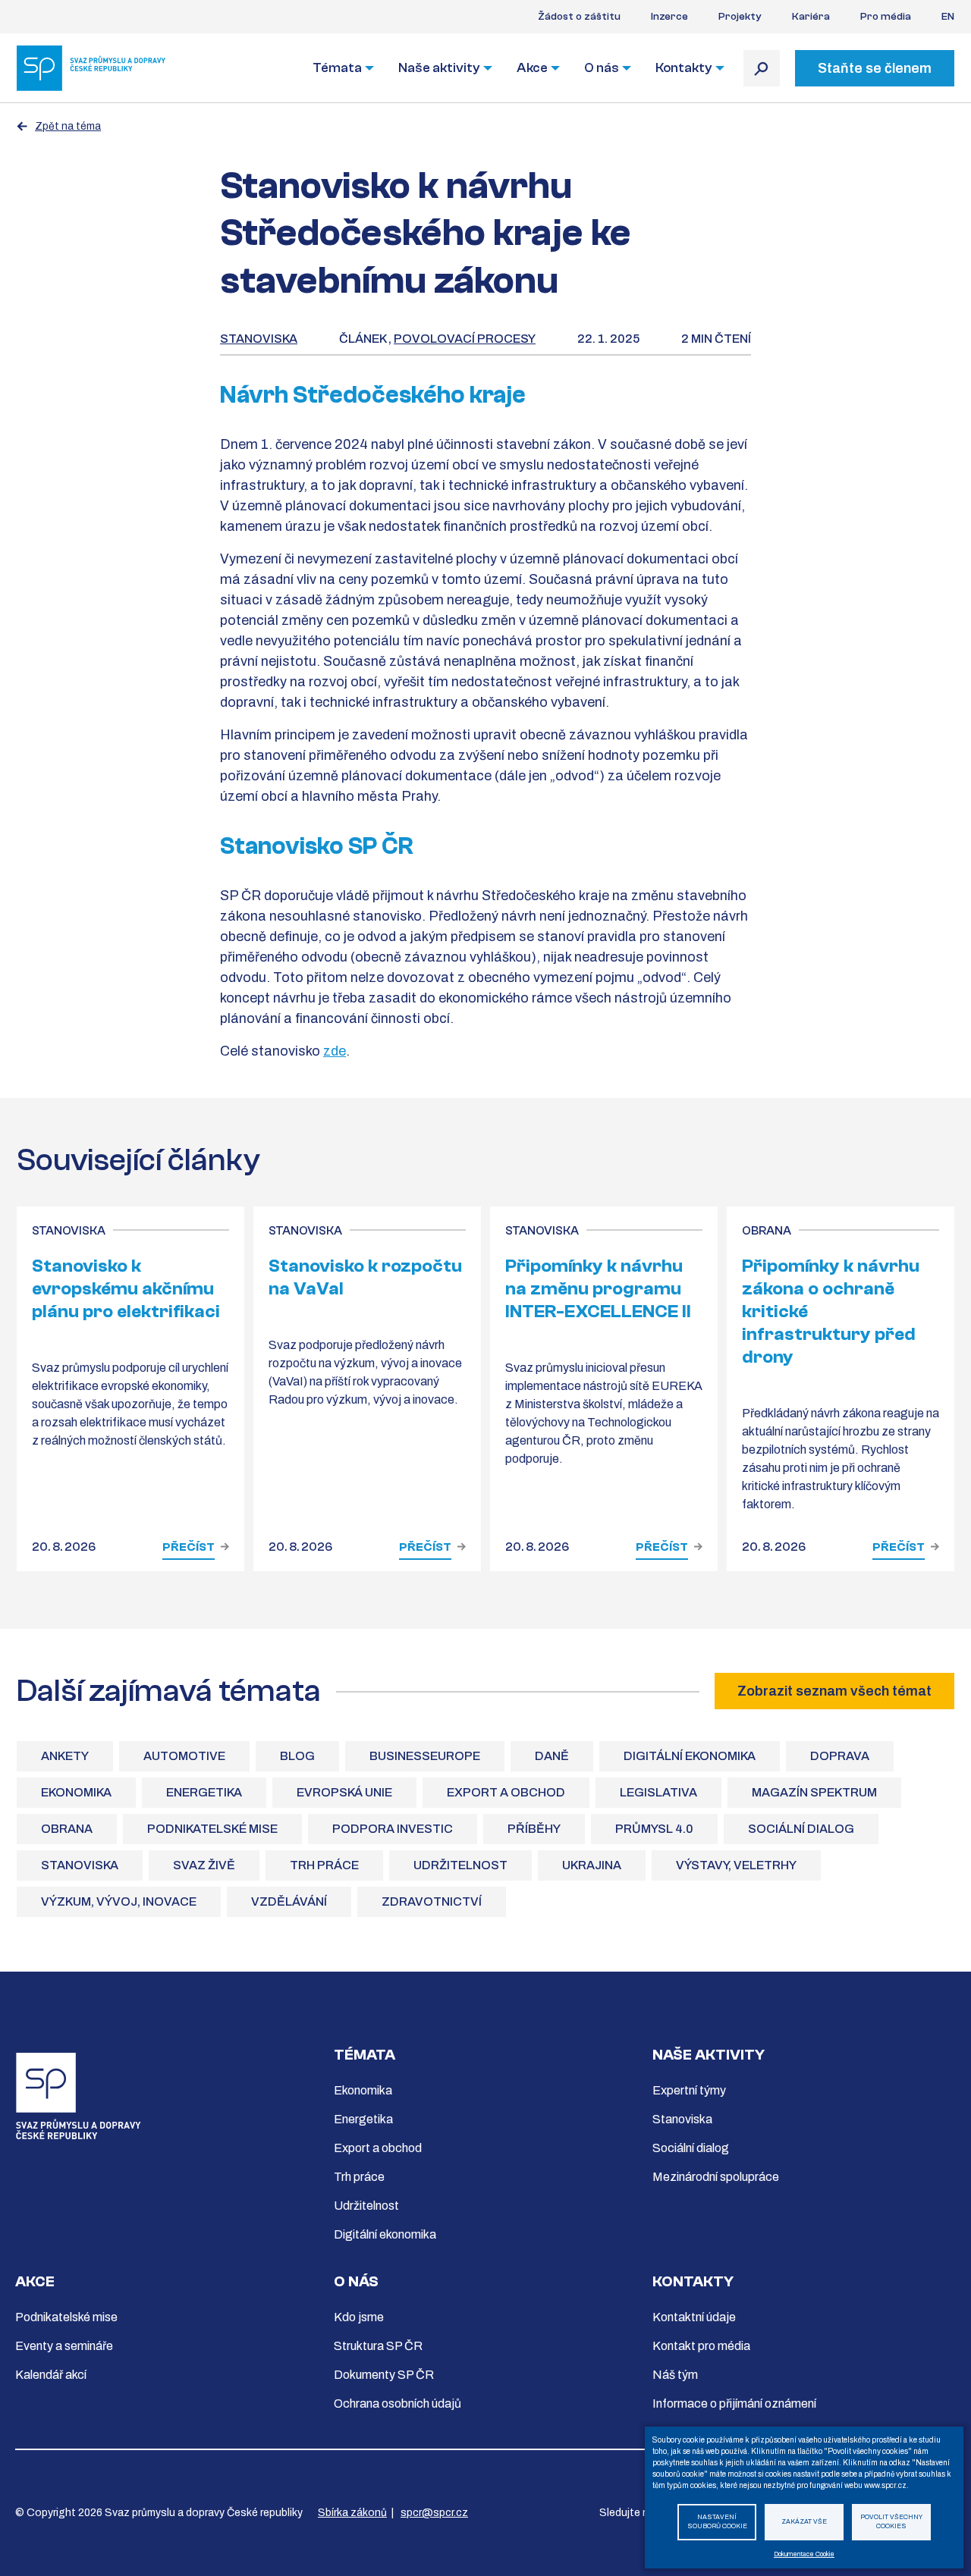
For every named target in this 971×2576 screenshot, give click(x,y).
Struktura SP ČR (378, 2346)
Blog (297, 1756)
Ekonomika (76, 1792)
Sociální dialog (801, 1829)
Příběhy (534, 1829)
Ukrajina (592, 1865)
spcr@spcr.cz (434, 2513)
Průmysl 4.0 (654, 1829)
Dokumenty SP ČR (384, 2375)
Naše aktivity (439, 68)
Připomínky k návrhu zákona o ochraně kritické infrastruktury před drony (831, 1312)
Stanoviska (259, 339)
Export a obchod (506, 1792)
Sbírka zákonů (352, 2513)
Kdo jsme (359, 2317)
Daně (552, 1756)
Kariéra (811, 17)
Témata (337, 68)
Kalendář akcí (51, 2375)
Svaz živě (204, 1865)
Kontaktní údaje (694, 2317)
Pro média (886, 17)
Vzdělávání (289, 1901)
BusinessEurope (425, 1756)
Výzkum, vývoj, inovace (119, 1901)
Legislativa (658, 1792)
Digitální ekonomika (690, 1756)
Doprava (840, 1756)
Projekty (740, 17)
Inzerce (669, 17)
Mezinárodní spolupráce (716, 2177)
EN (948, 17)
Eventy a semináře (64, 2346)
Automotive (184, 1756)
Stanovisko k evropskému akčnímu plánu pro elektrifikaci (126, 1289)
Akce (532, 68)
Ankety (65, 1756)
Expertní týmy (689, 2090)
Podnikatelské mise (212, 1829)
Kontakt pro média (701, 2346)
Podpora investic (393, 1829)
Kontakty (684, 68)
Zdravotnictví (432, 1901)
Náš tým (675, 2375)
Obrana (67, 1829)
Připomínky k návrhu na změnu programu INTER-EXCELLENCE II (598, 1289)
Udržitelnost (460, 1865)
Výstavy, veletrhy (736, 1865)
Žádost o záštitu (579, 17)
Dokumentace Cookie (804, 2554)
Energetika (204, 1792)
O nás (602, 68)
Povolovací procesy (465, 339)
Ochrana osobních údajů (398, 2403)
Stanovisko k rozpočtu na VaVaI (365, 1277)
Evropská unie (344, 1792)
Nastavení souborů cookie (717, 2522)
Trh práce (324, 1865)
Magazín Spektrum (814, 1792)
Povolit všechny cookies (891, 2522)
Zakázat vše (804, 2522)
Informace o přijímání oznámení (734, 2403)
